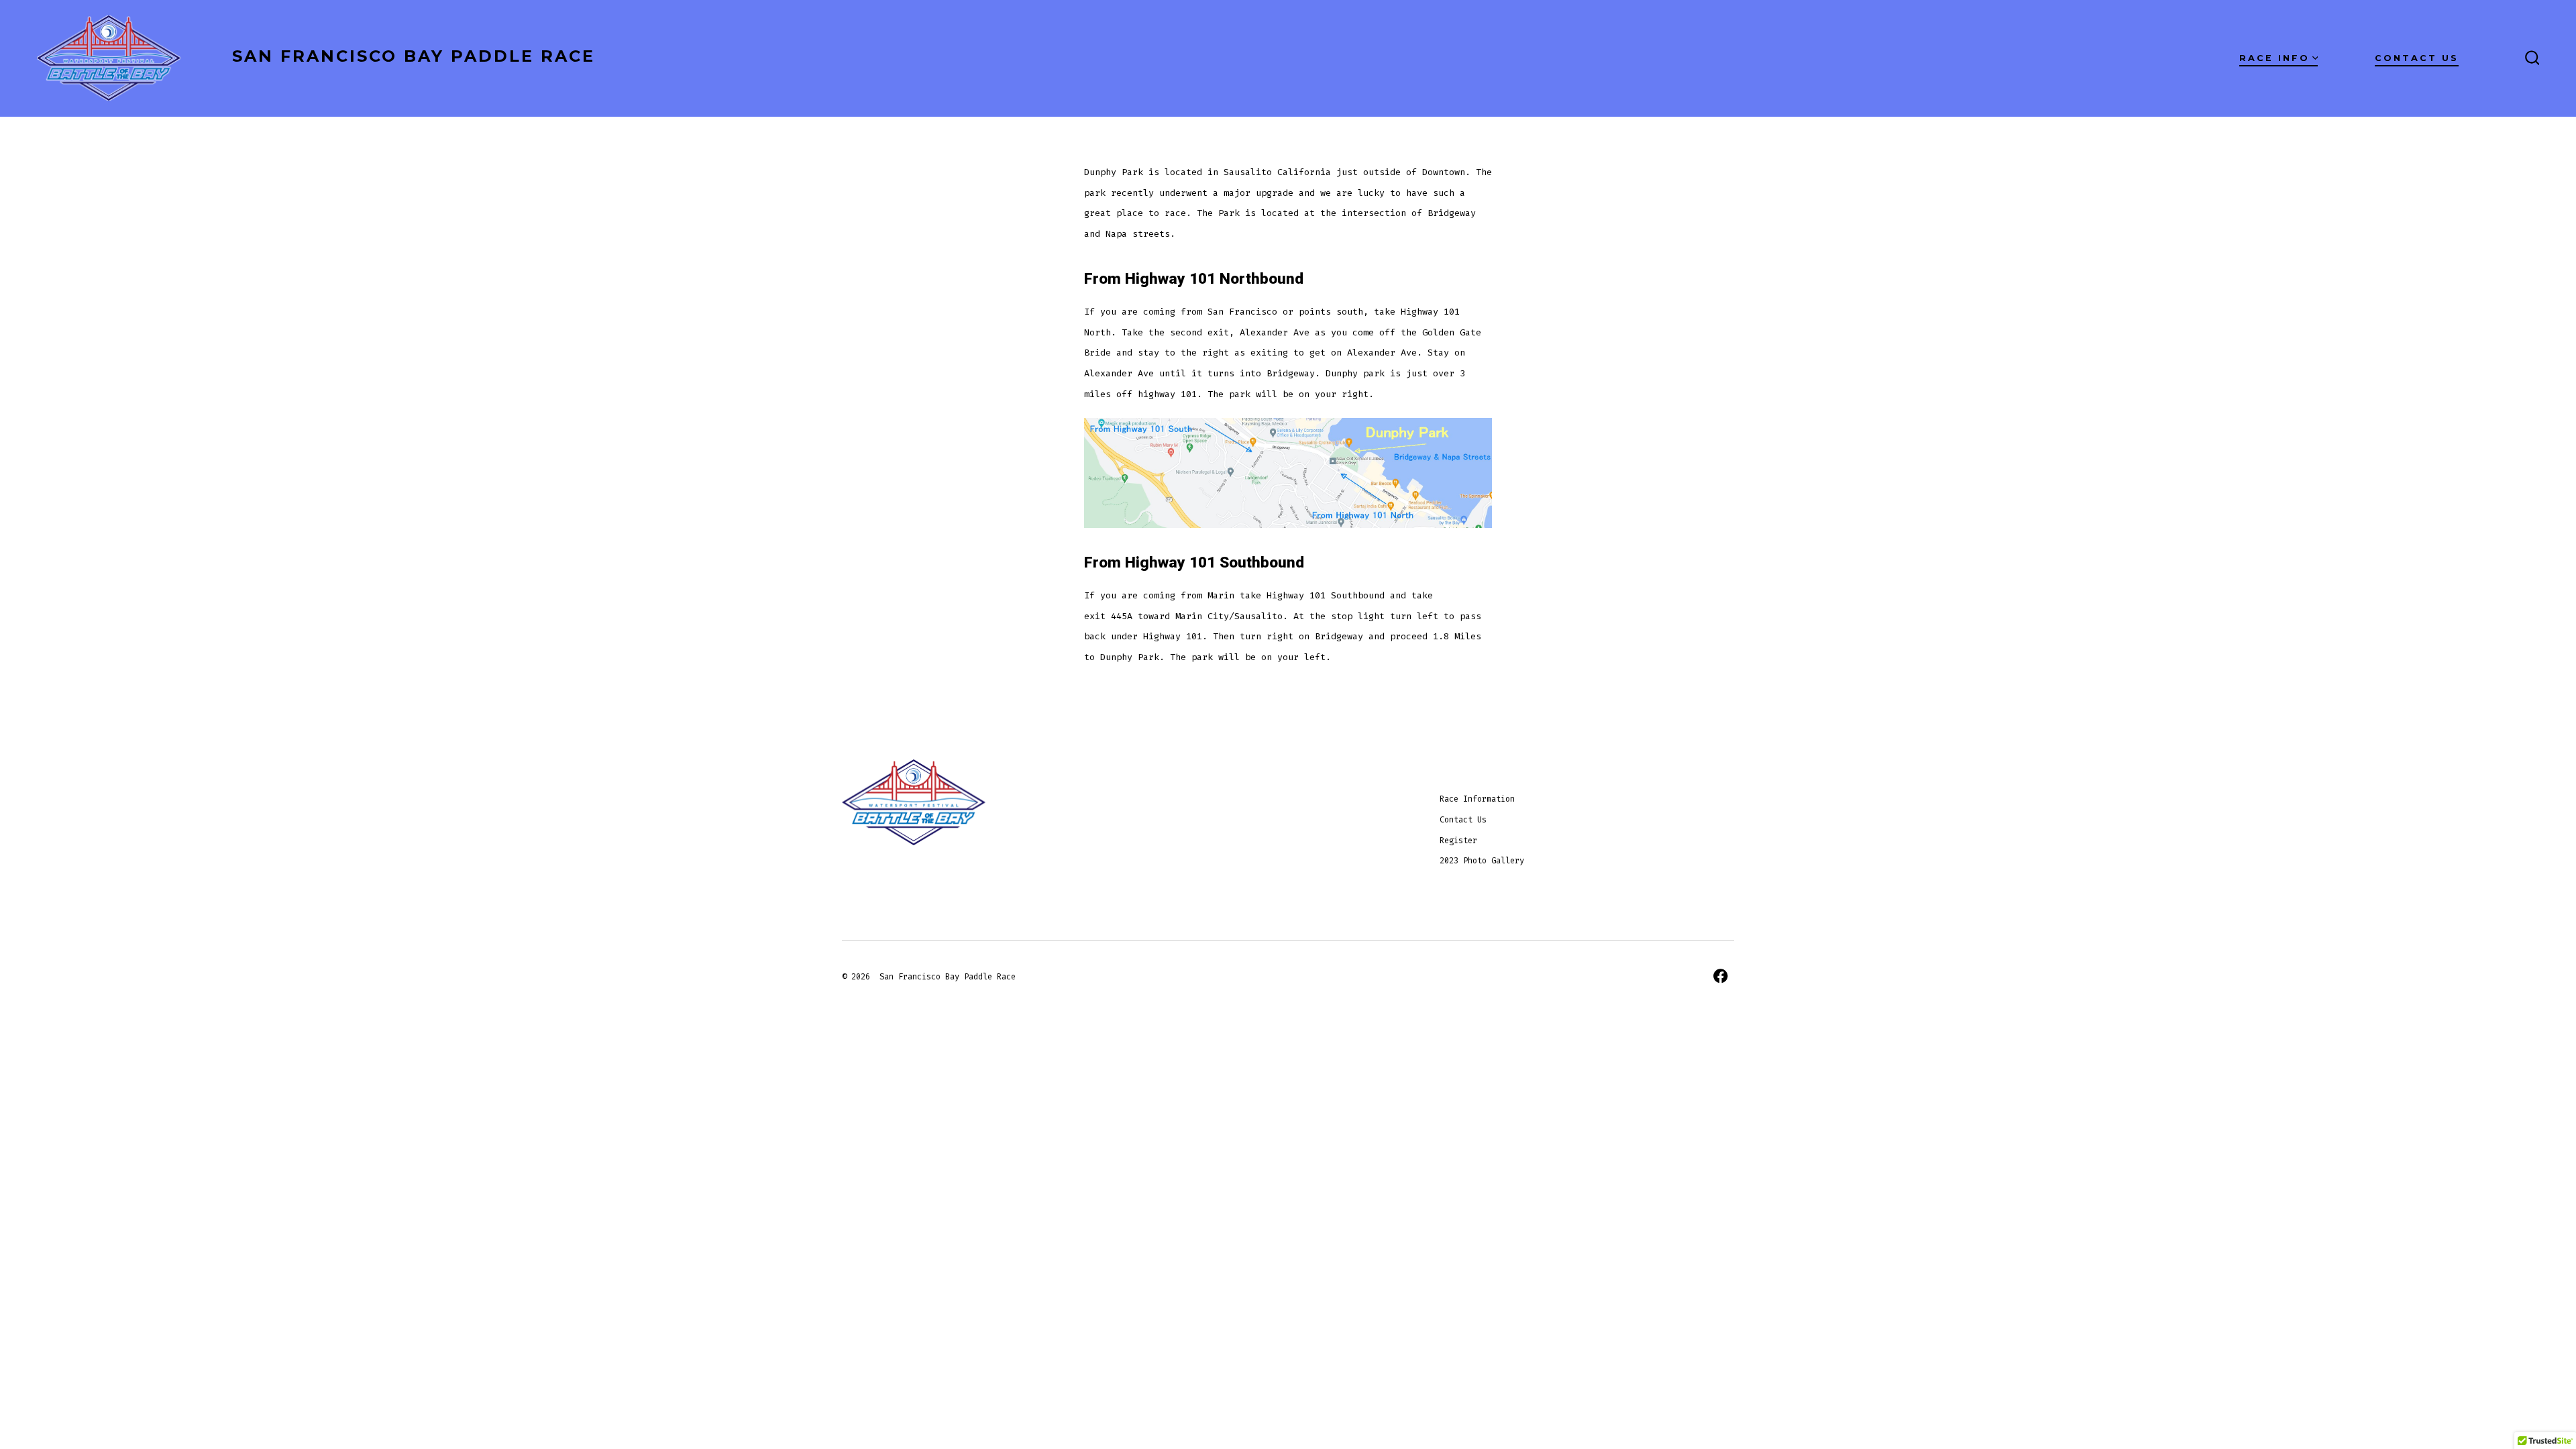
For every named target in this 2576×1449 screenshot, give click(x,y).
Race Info (2274, 58)
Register (1458, 841)
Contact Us (2417, 58)
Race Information (1477, 799)
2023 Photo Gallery (1482, 861)
